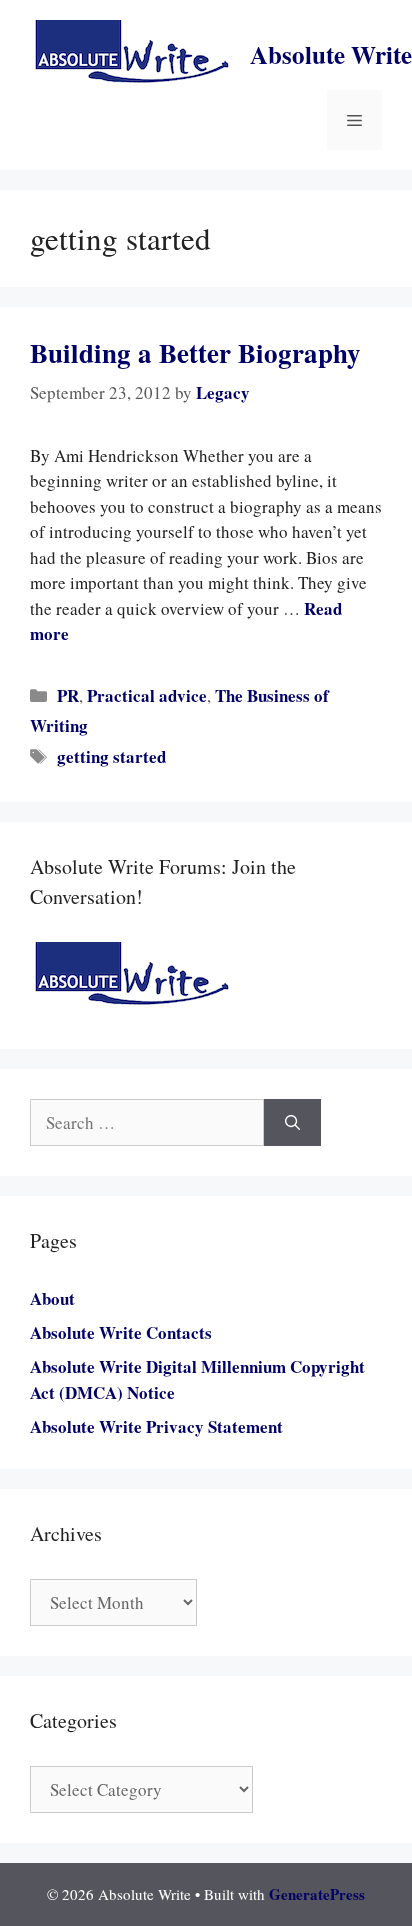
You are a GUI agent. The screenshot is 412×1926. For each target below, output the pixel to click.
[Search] (292, 1123)
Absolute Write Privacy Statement (156, 1426)
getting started (111, 756)
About (52, 1298)
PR (68, 695)
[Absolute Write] (131, 52)
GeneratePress (317, 1894)
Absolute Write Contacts (121, 1332)
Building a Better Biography (195, 352)
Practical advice (147, 695)
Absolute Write (331, 54)
